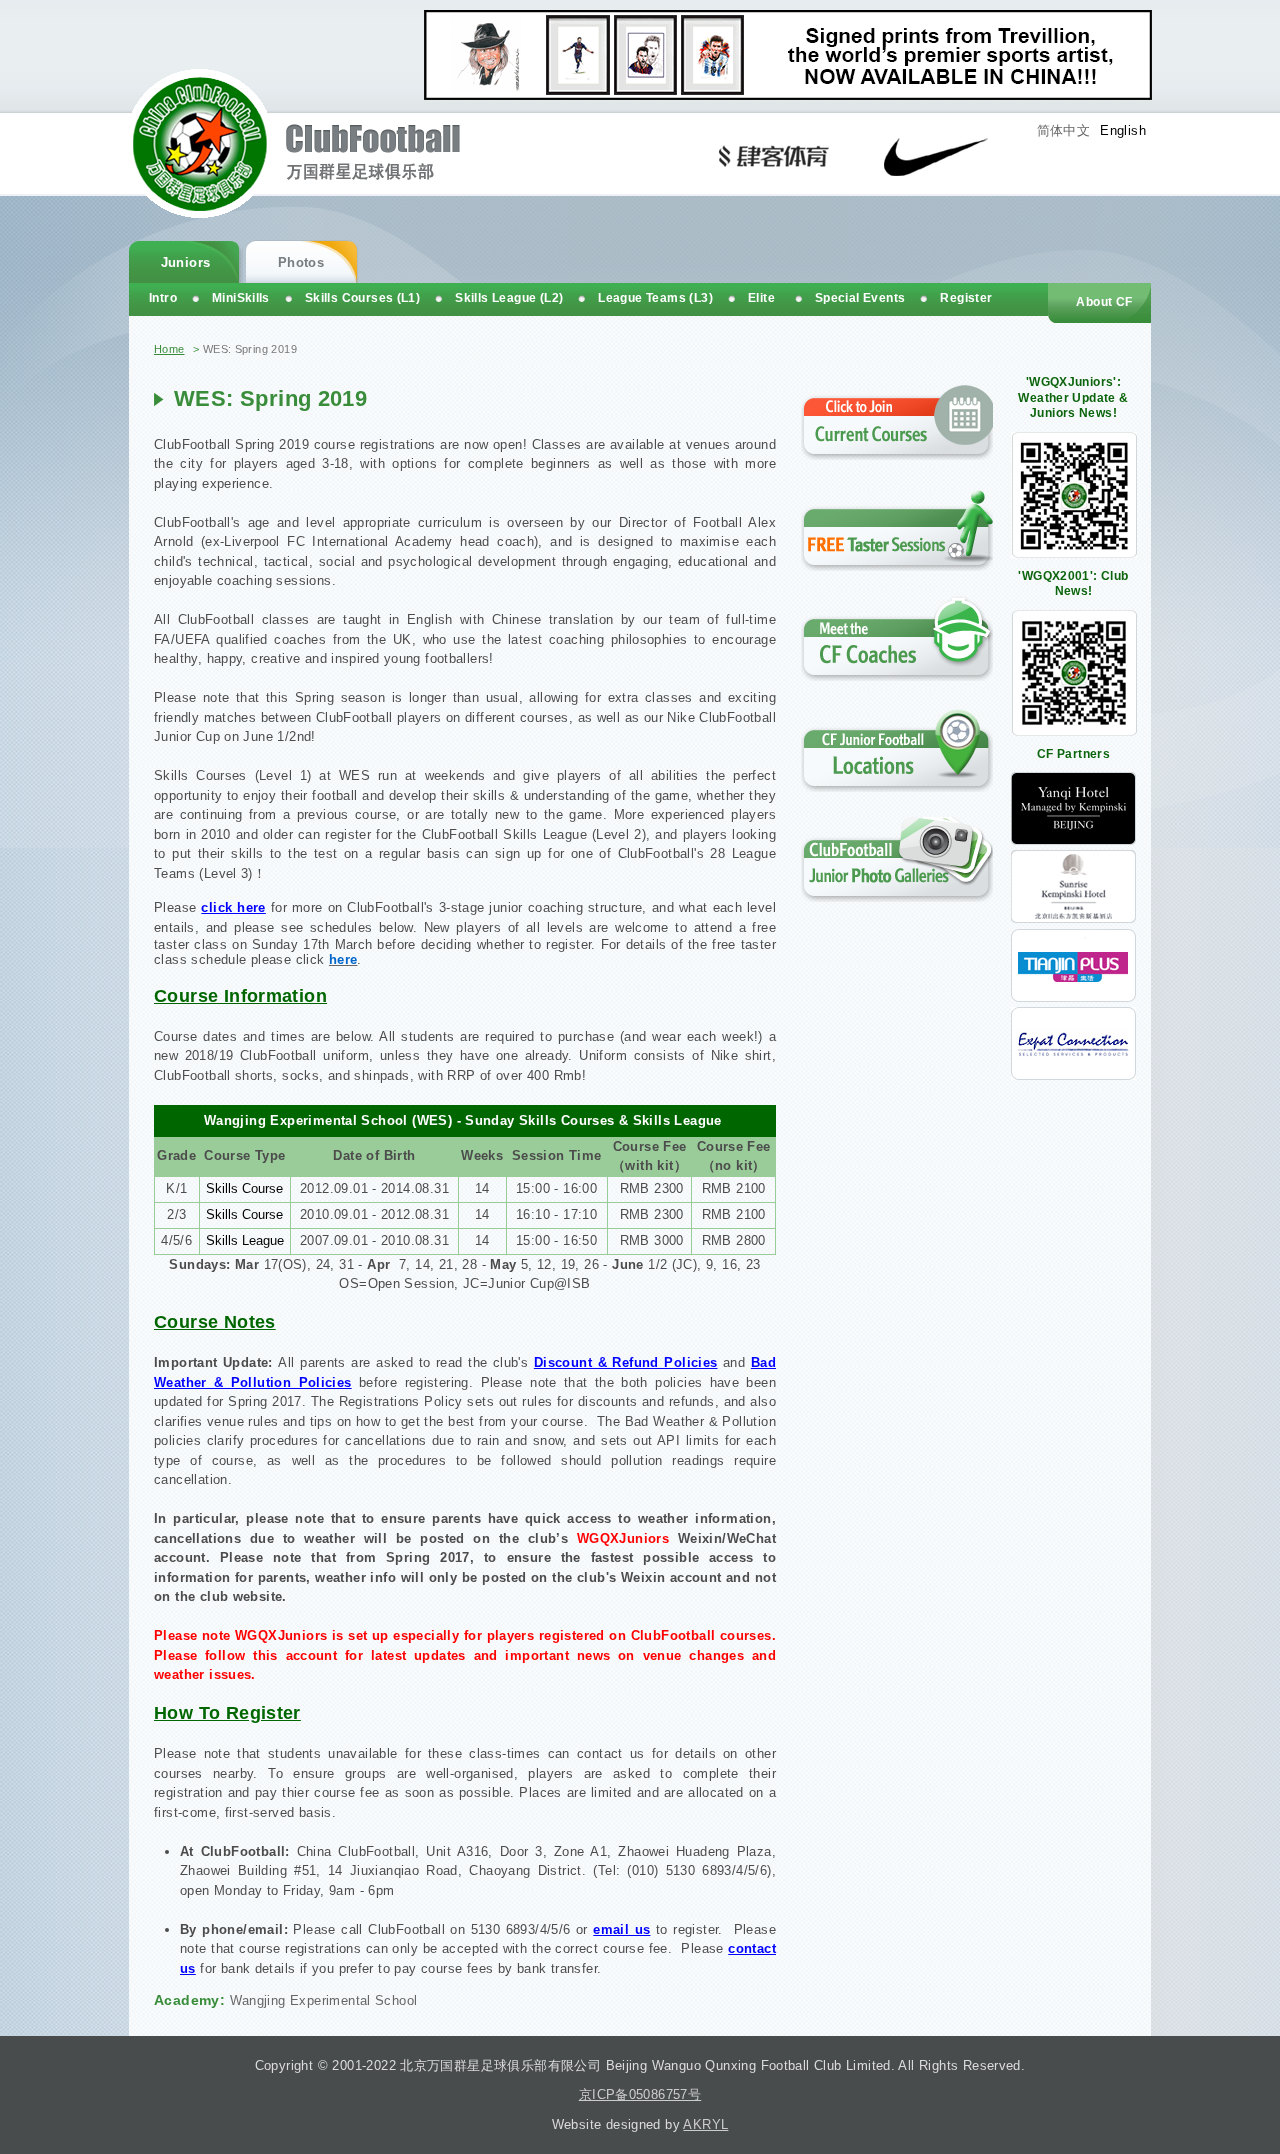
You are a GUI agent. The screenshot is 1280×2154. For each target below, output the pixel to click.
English (1123, 130)
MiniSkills (241, 298)
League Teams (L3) (655, 298)
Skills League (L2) (509, 298)
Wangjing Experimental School (324, 2000)
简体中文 (1064, 130)
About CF (1104, 302)
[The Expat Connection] (1073, 1075)
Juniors (186, 262)
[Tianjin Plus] (1073, 997)
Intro (163, 298)
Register (966, 298)
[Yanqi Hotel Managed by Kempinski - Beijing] (1073, 840)
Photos (301, 262)
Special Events (860, 298)
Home (169, 349)
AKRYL (705, 2124)
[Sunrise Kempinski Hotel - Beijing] (1073, 918)
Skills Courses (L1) (362, 298)
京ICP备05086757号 (640, 2094)
